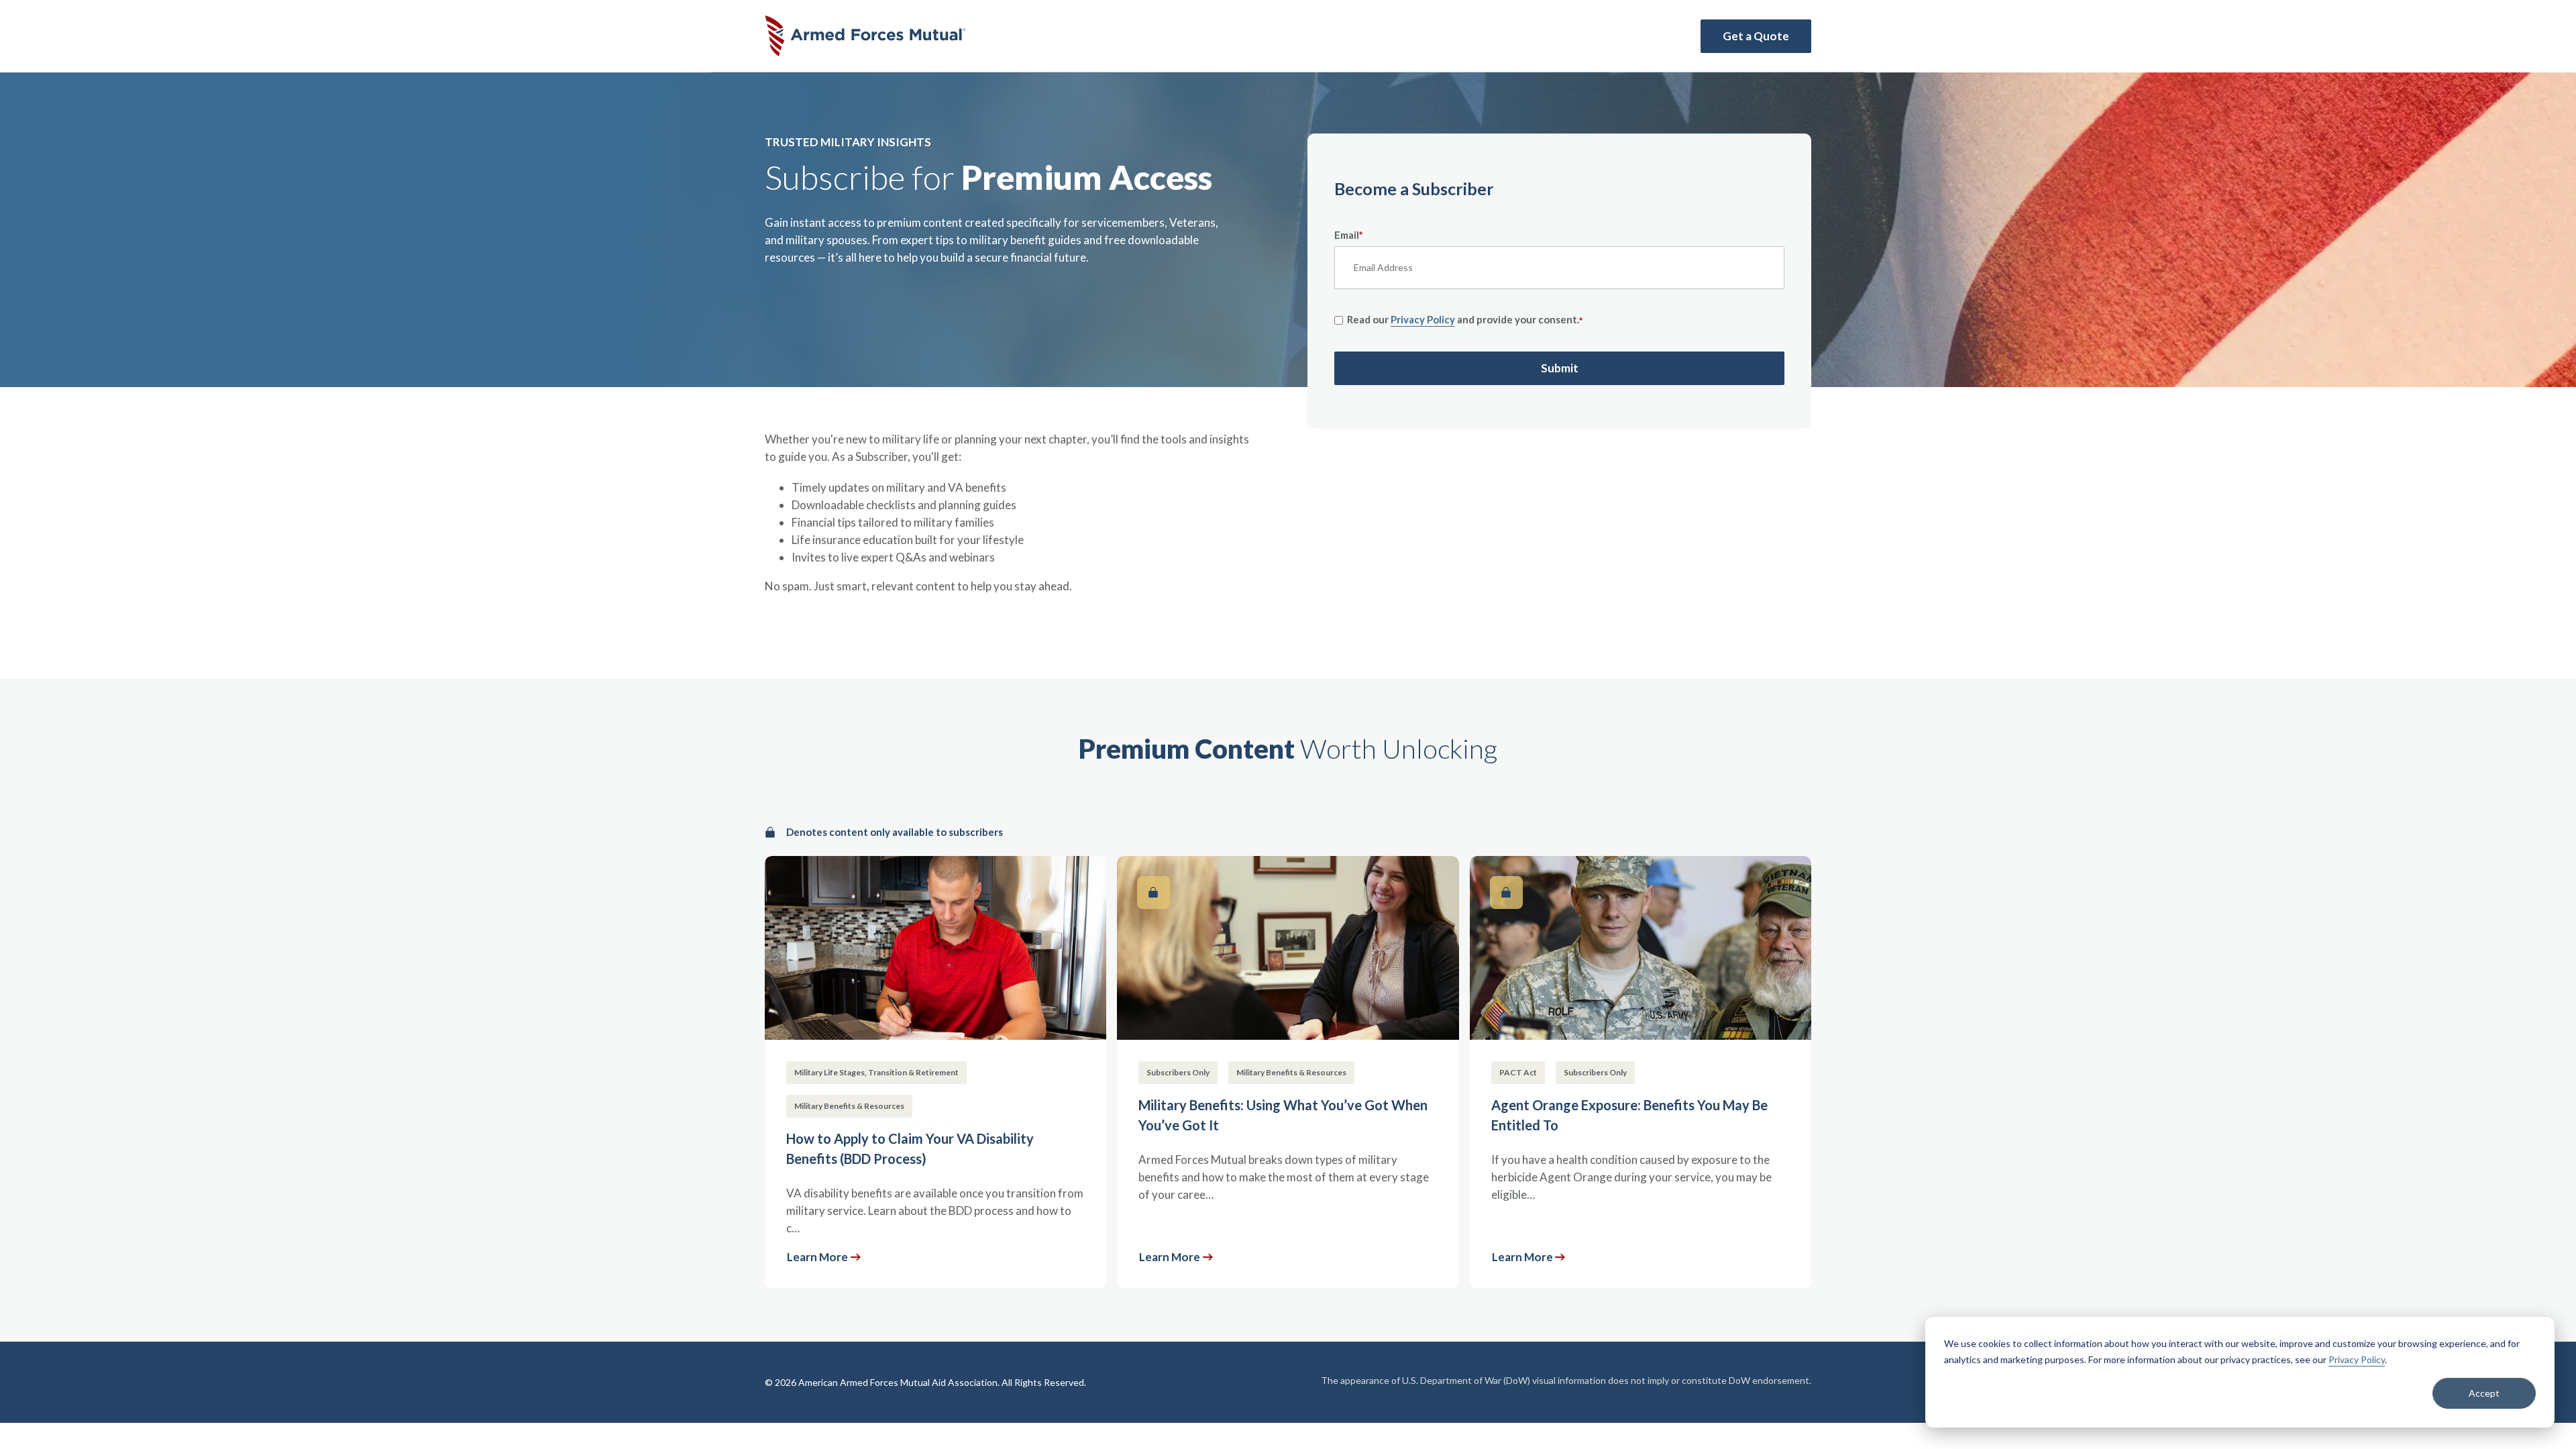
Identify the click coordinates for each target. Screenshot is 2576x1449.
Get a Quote (1756, 36)
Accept (2484, 1393)
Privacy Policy (2357, 1359)
